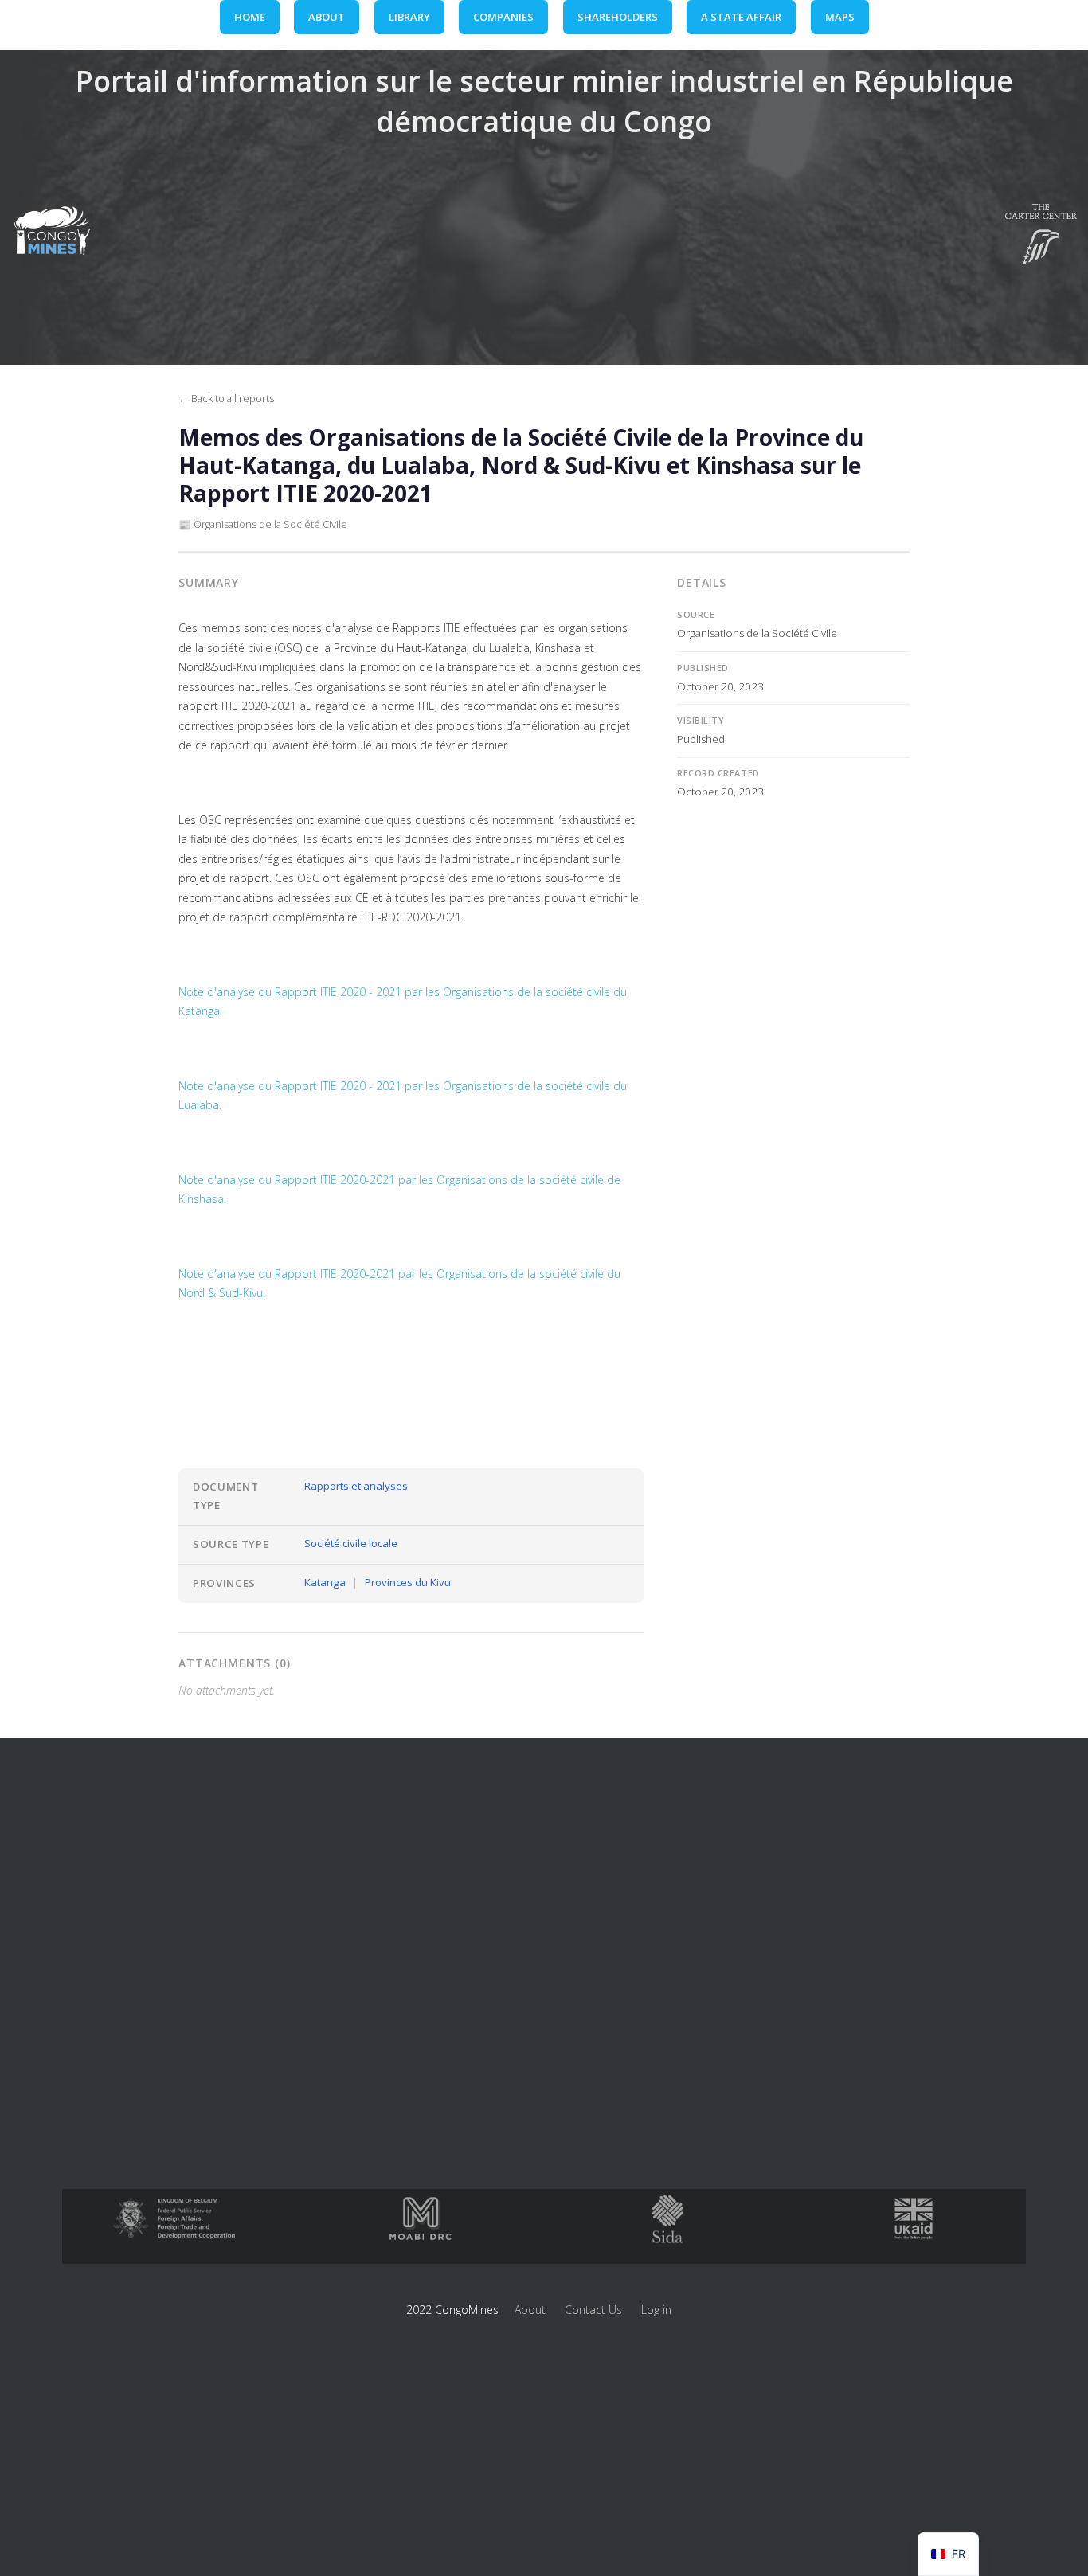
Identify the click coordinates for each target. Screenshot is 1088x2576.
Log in (656, 2310)
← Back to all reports (226, 399)
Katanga (325, 1582)
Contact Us (593, 2310)
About (530, 2310)
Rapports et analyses (356, 1486)
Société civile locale (351, 1543)
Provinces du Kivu (408, 1582)
